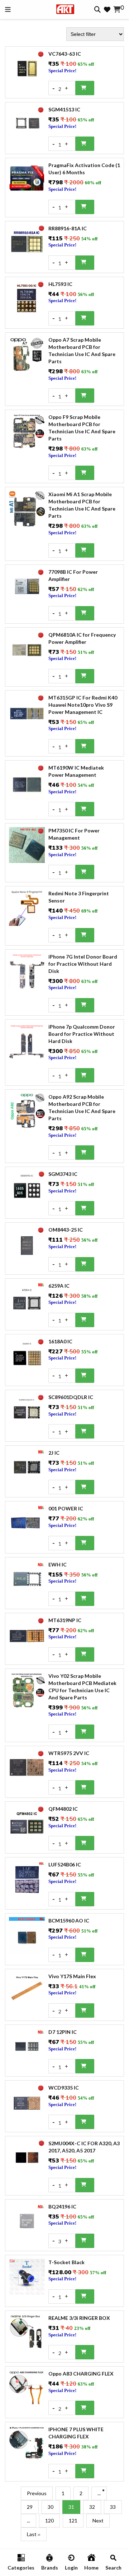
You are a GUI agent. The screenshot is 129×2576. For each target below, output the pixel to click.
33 (113, 2507)
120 (49, 2520)
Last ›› (34, 2534)
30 (51, 2507)
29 (30, 2507)
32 (92, 2507)
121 (73, 2520)
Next (98, 2520)
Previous (37, 2493)
